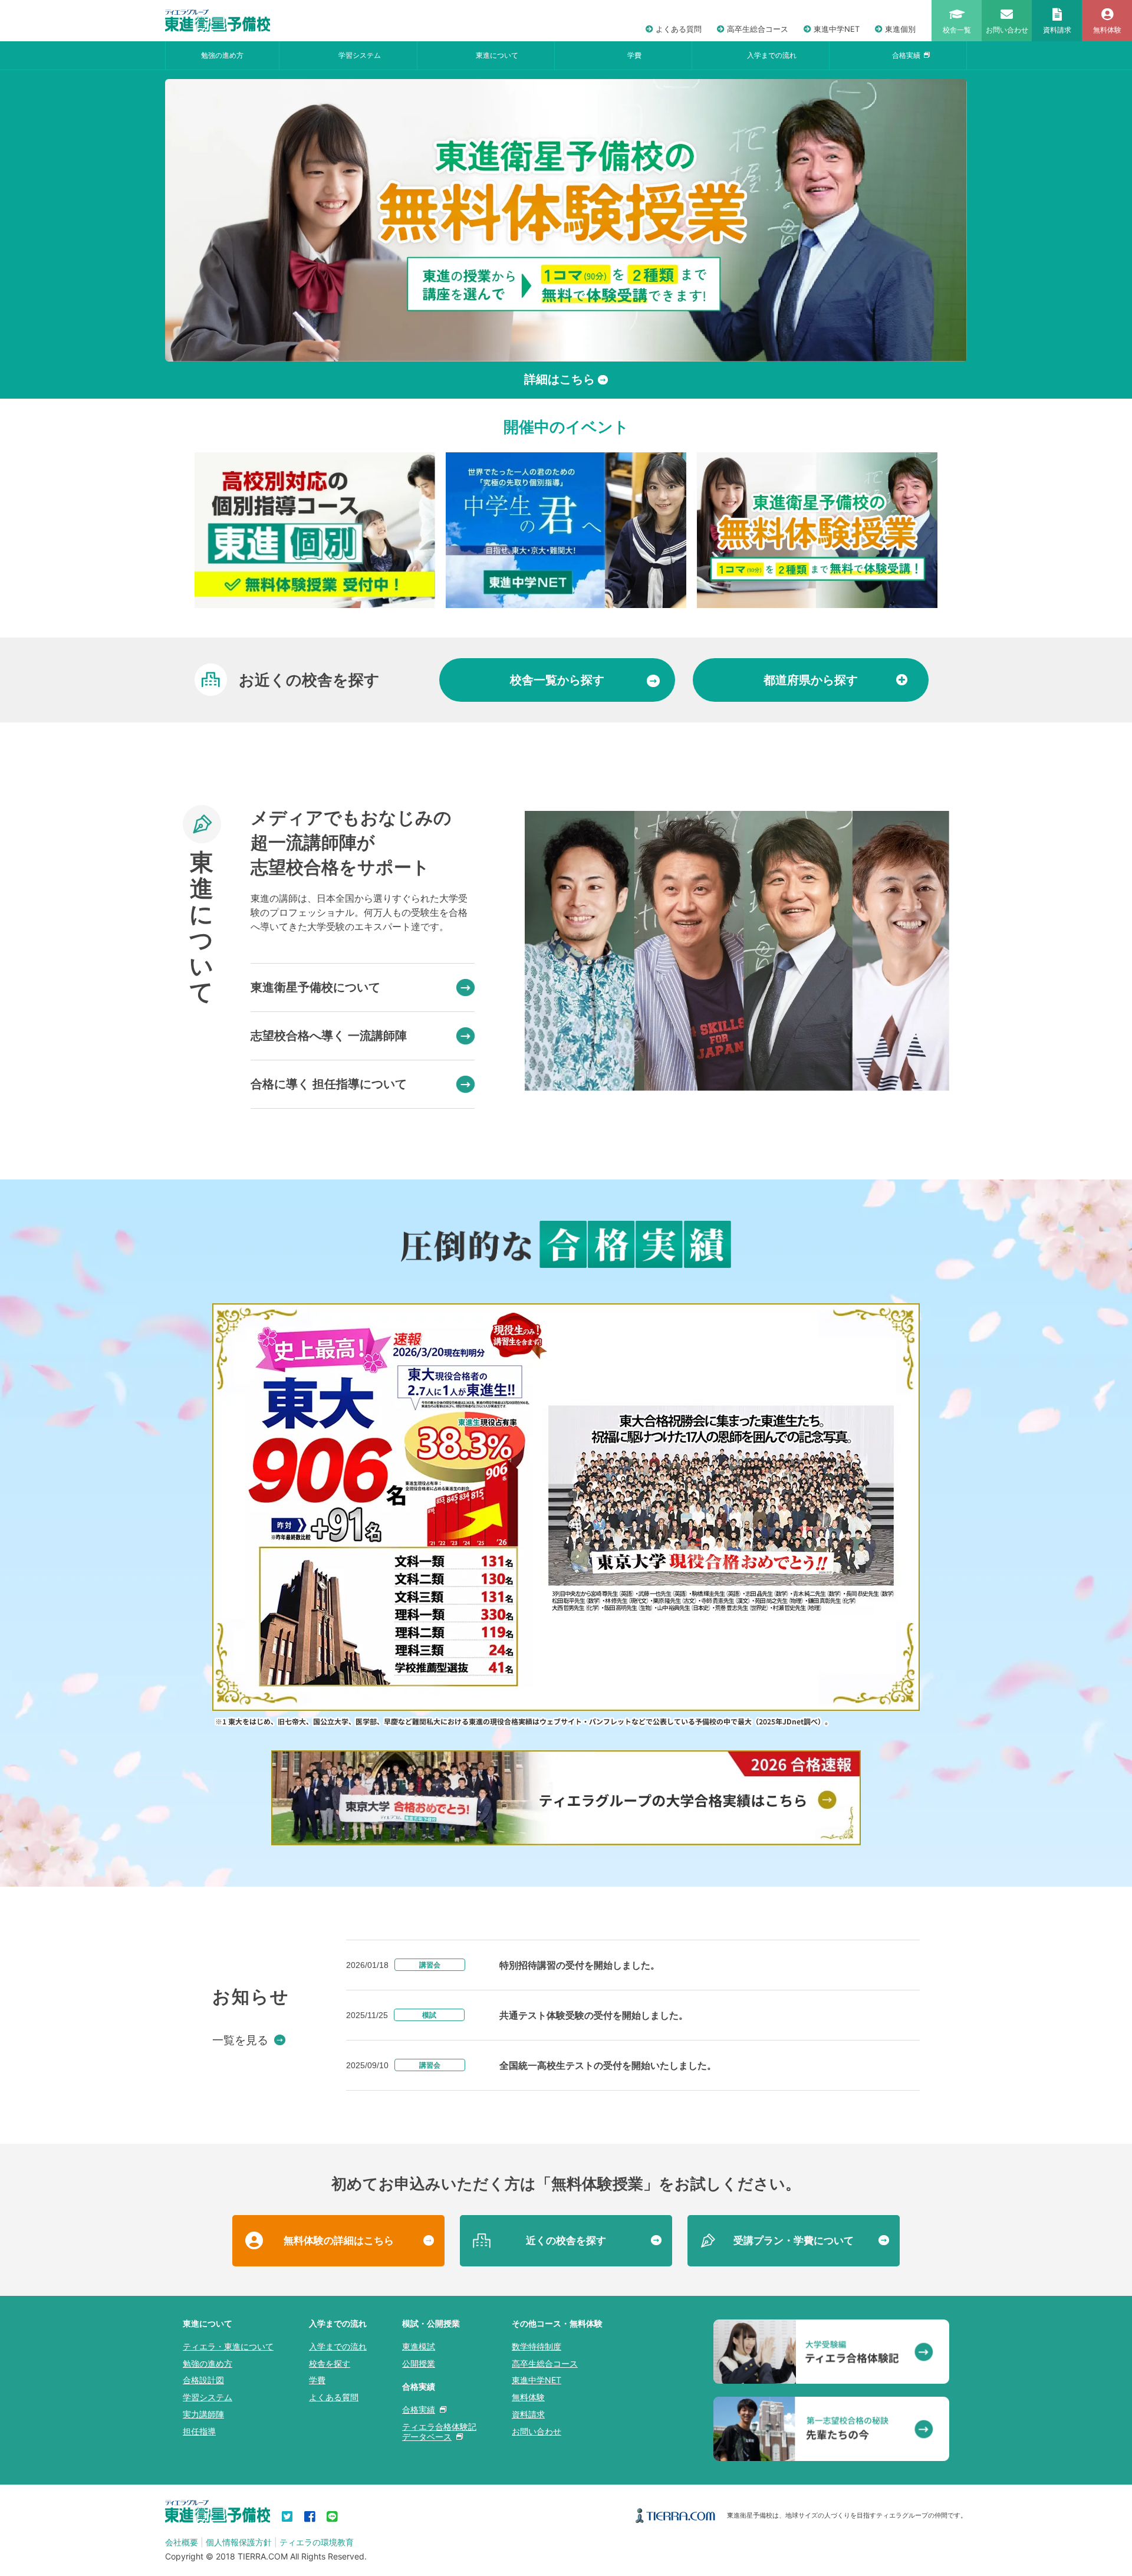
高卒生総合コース (758, 29)
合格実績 (906, 55)
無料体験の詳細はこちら (339, 2240)
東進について (497, 55)
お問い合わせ (537, 2431)
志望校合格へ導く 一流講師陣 (329, 1036)
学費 (634, 55)
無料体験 (528, 2397)
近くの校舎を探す (566, 2240)
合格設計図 (203, 2380)
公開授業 (419, 2363)
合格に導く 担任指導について (329, 1084)
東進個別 (900, 29)
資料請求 (528, 2414)
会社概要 (182, 2542)
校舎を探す (330, 2363)
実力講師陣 (203, 2414)
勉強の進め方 (222, 55)
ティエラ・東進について (228, 2346)
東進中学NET (837, 29)
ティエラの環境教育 (317, 2542)
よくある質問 (679, 29)
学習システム (360, 55)
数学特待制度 (537, 2346)
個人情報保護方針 (239, 2542)
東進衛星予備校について (315, 987)
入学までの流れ (772, 55)
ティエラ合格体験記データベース (439, 2432)
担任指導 (199, 2431)
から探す (557, 680)
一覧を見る (240, 2040)
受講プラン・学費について (794, 2240)
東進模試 (419, 2346)
